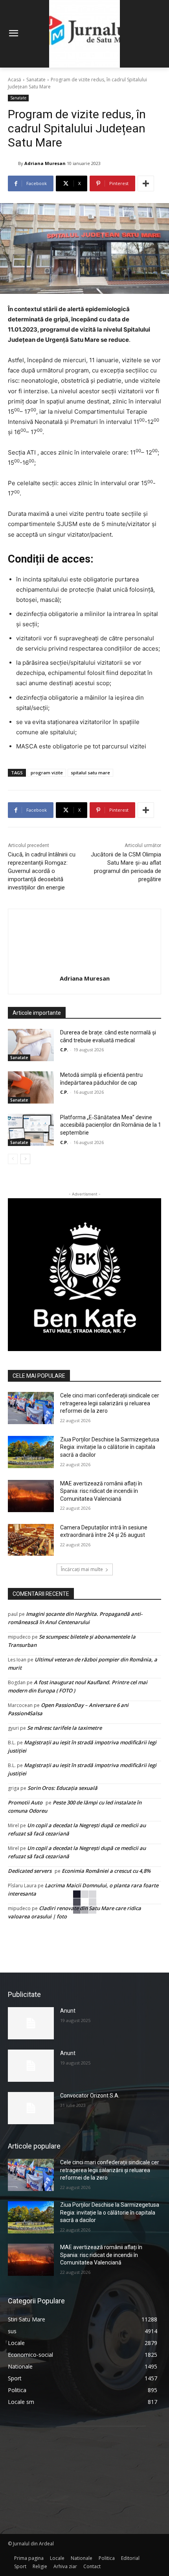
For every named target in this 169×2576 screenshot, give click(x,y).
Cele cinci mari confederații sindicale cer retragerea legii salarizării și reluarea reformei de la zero (110, 1403)
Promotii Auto (25, 1802)
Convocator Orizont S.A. (90, 2096)
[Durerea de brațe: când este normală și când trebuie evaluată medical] (31, 1045)
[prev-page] (13, 1159)
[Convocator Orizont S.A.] (31, 2108)
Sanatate (36, 80)
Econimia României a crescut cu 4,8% (106, 1871)
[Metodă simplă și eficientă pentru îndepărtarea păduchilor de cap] (31, 1087)
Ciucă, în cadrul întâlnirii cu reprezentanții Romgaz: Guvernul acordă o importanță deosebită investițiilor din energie (42, 871)
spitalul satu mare (90, 773)
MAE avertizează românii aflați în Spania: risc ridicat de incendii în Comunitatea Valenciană (101, 1491)
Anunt (68, 2011)
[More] (146, 183)
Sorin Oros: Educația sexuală (62, 1788)
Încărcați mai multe (82, 1569)
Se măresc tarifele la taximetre (64, 1728)
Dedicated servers (30, 1871)
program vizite (47, 773)
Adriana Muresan (45, 163)
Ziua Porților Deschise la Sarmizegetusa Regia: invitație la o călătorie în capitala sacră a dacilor (110, 1447)
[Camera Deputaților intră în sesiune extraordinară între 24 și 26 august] (31, 1540)
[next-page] (25, 1159)
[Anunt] (31, 2023)
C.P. (64, 1050)
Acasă (15, 80)
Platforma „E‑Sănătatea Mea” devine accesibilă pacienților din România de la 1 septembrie (111, 1125)
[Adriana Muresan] (13, 163)
